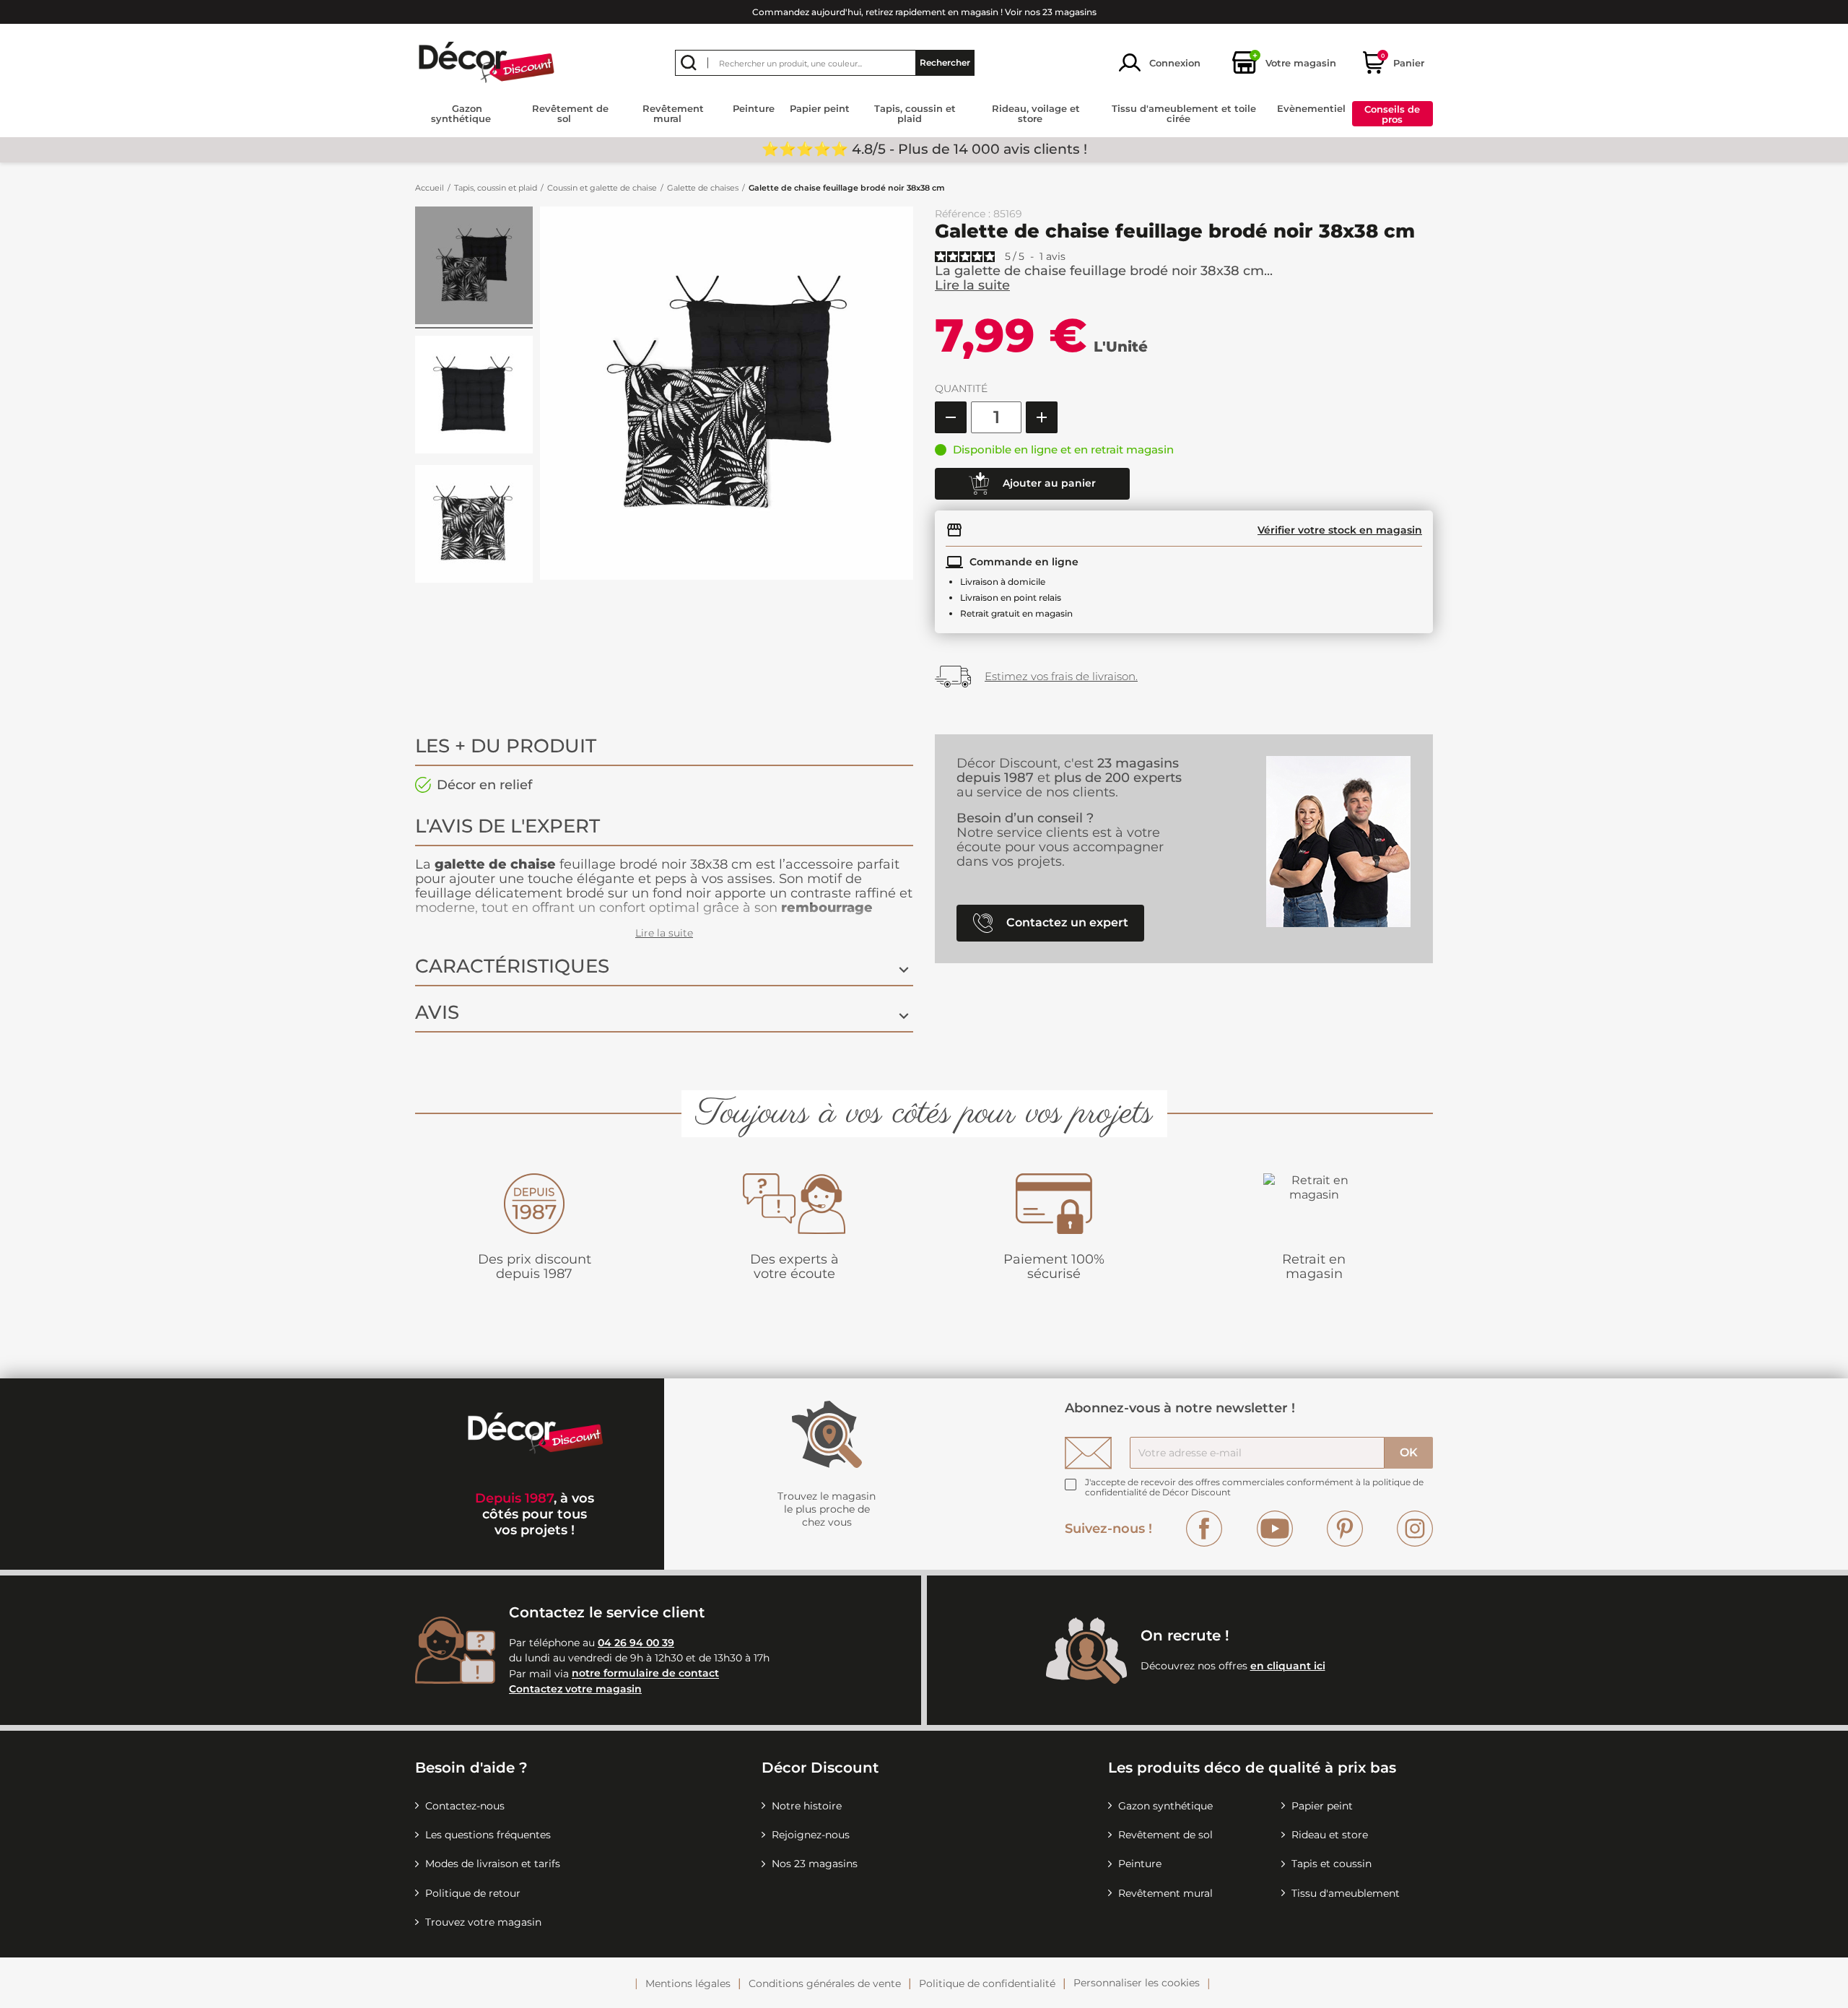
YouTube (1275, 1529)
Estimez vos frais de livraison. (1061, 676)
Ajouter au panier (1048, 482)
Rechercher (945, 62)
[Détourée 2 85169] (474, 397)
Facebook (1204, 1529)
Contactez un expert (1066, 922)
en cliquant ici (1288, 1666)
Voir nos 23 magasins (1051, 12)
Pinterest (1345, 1529)
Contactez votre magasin (575, 1689)
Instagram (1415, 1529)
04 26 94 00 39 (636, 1643)
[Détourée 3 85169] (474, 526)
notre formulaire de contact (645, 1674)
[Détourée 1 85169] (474, 268)
